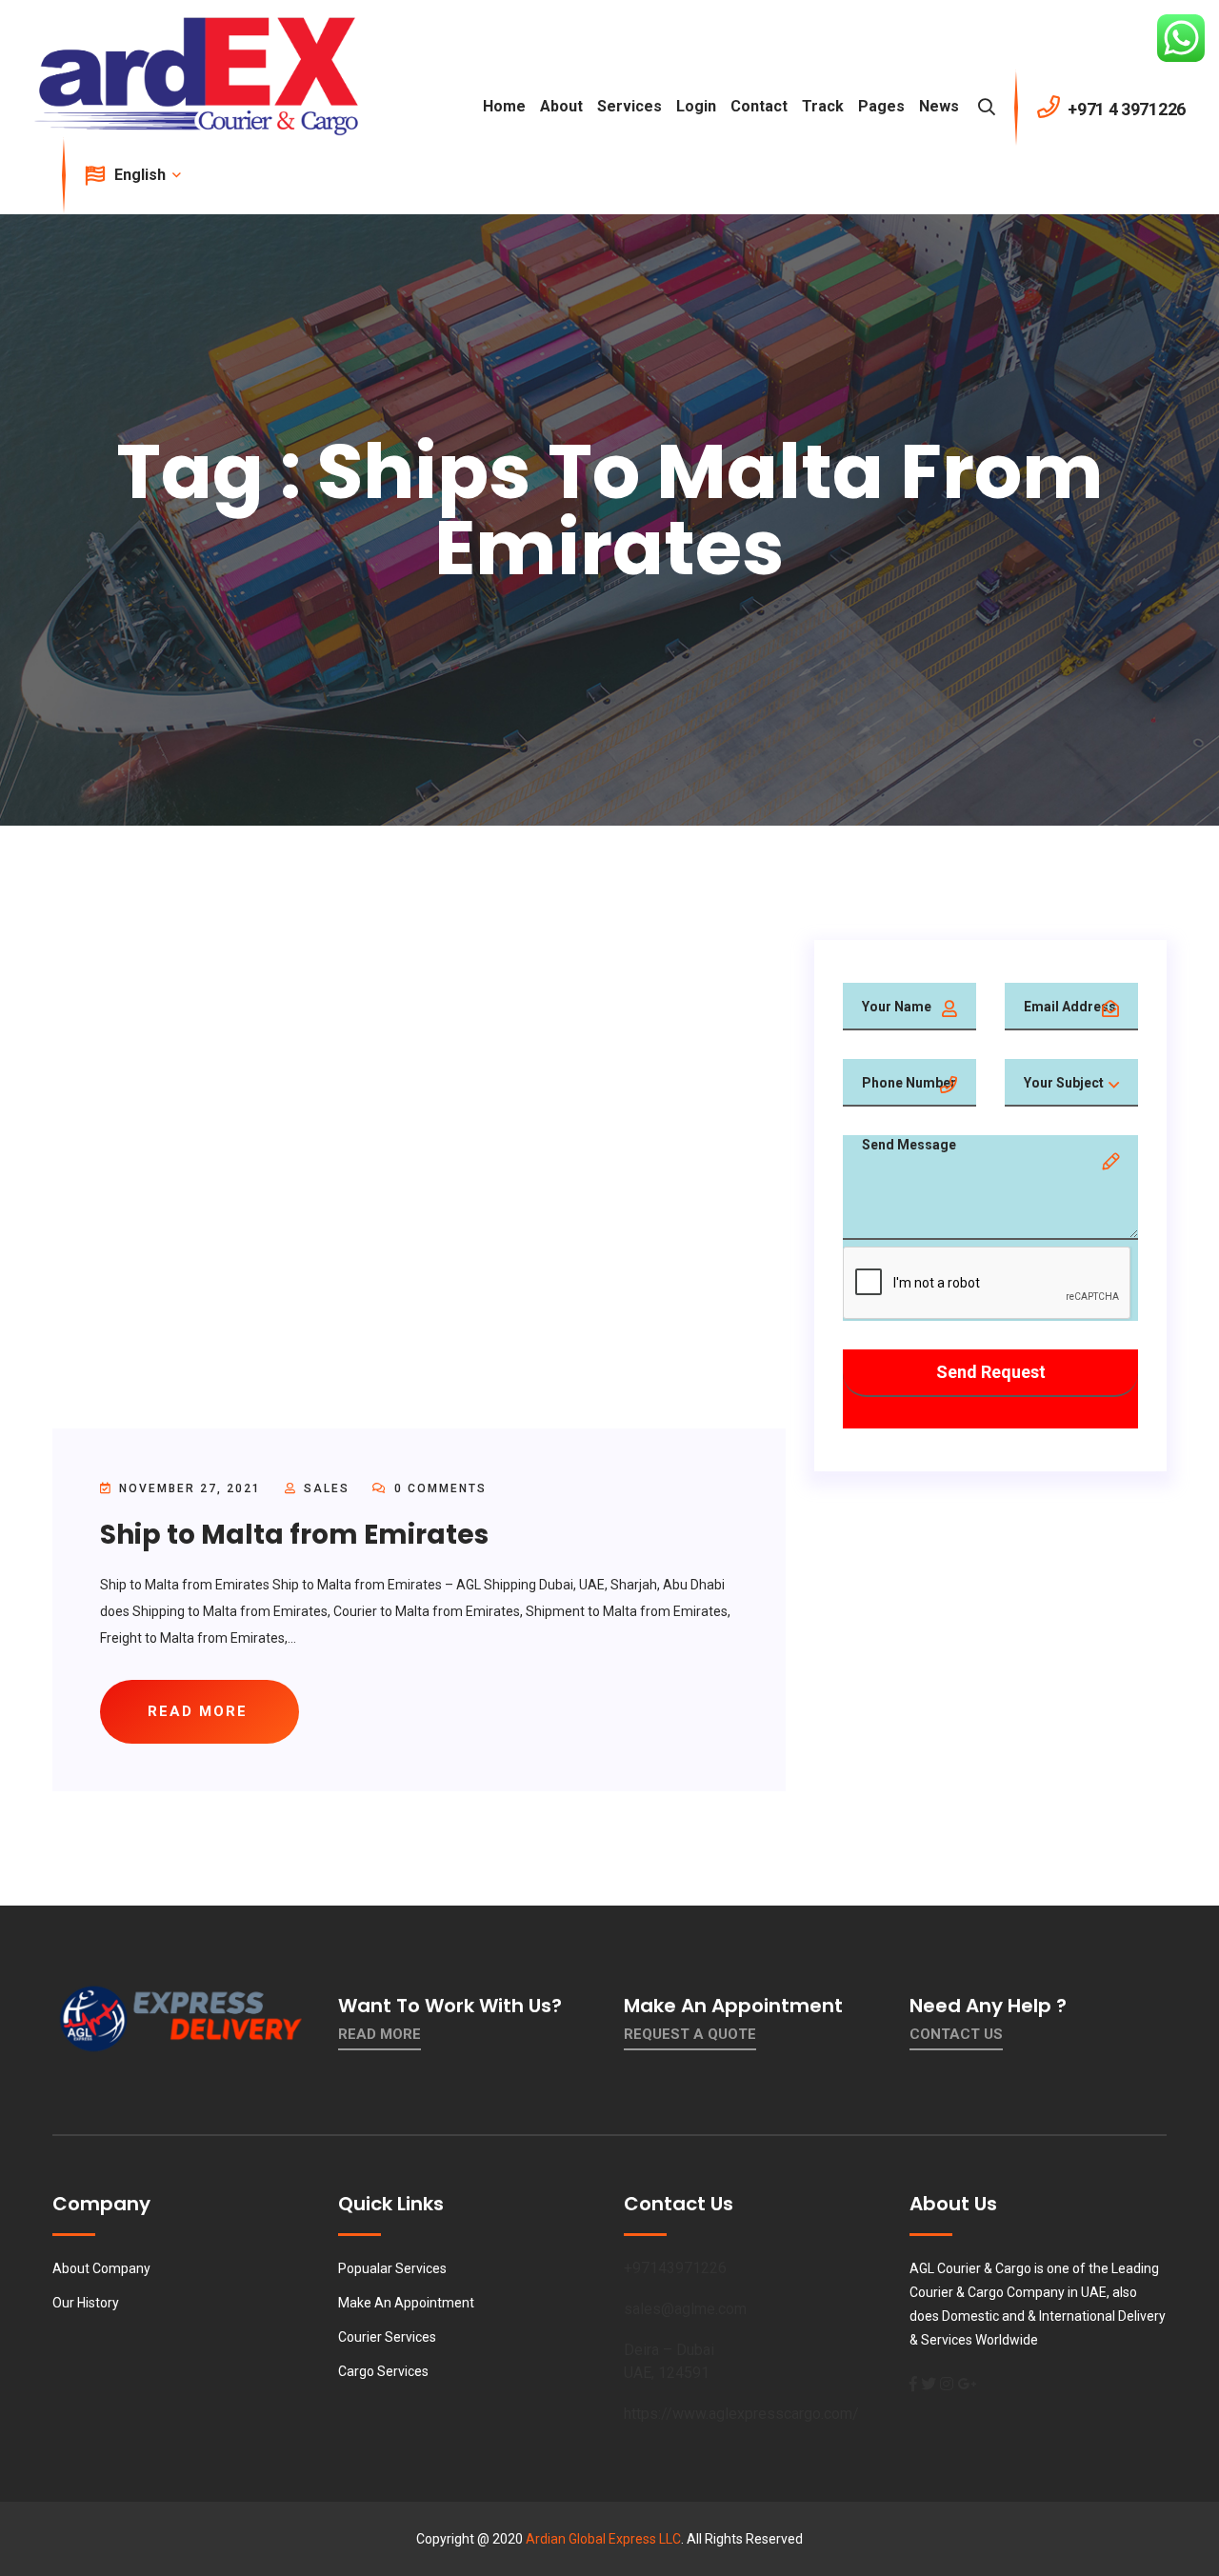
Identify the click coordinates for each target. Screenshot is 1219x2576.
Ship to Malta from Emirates (294, 1535)
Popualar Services (392, 2268)
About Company (101, 2268)
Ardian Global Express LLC (603, 2539)
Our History (86, 2303)
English (142, 175)
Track (823, 106)
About (561, 106)
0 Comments (438, 1488)
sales (327, 1488)
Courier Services (387, 2337)
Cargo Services (383, 2371)
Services (629, 106)
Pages (881, 106)
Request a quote (690, 2034)
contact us (956, 2034)
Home (504, 106)
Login (696, 106)
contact (759, 106)
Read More (380, 2034)
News (939, 106)
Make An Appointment (406, 2303)
